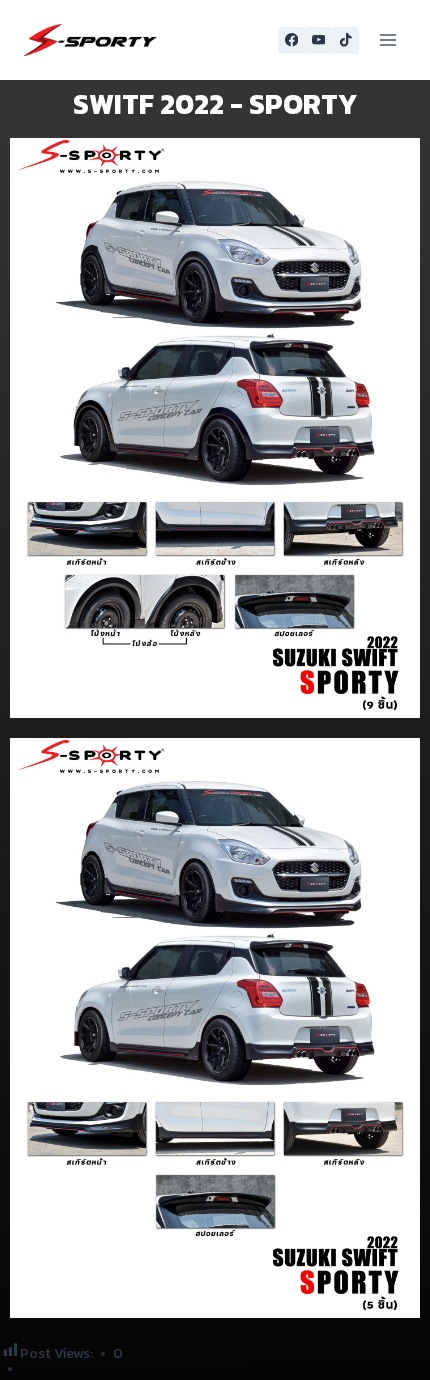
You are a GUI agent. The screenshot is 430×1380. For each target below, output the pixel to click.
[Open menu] (387, 39)
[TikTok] (345, 40)
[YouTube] (318, 40)
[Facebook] (291, 40)
